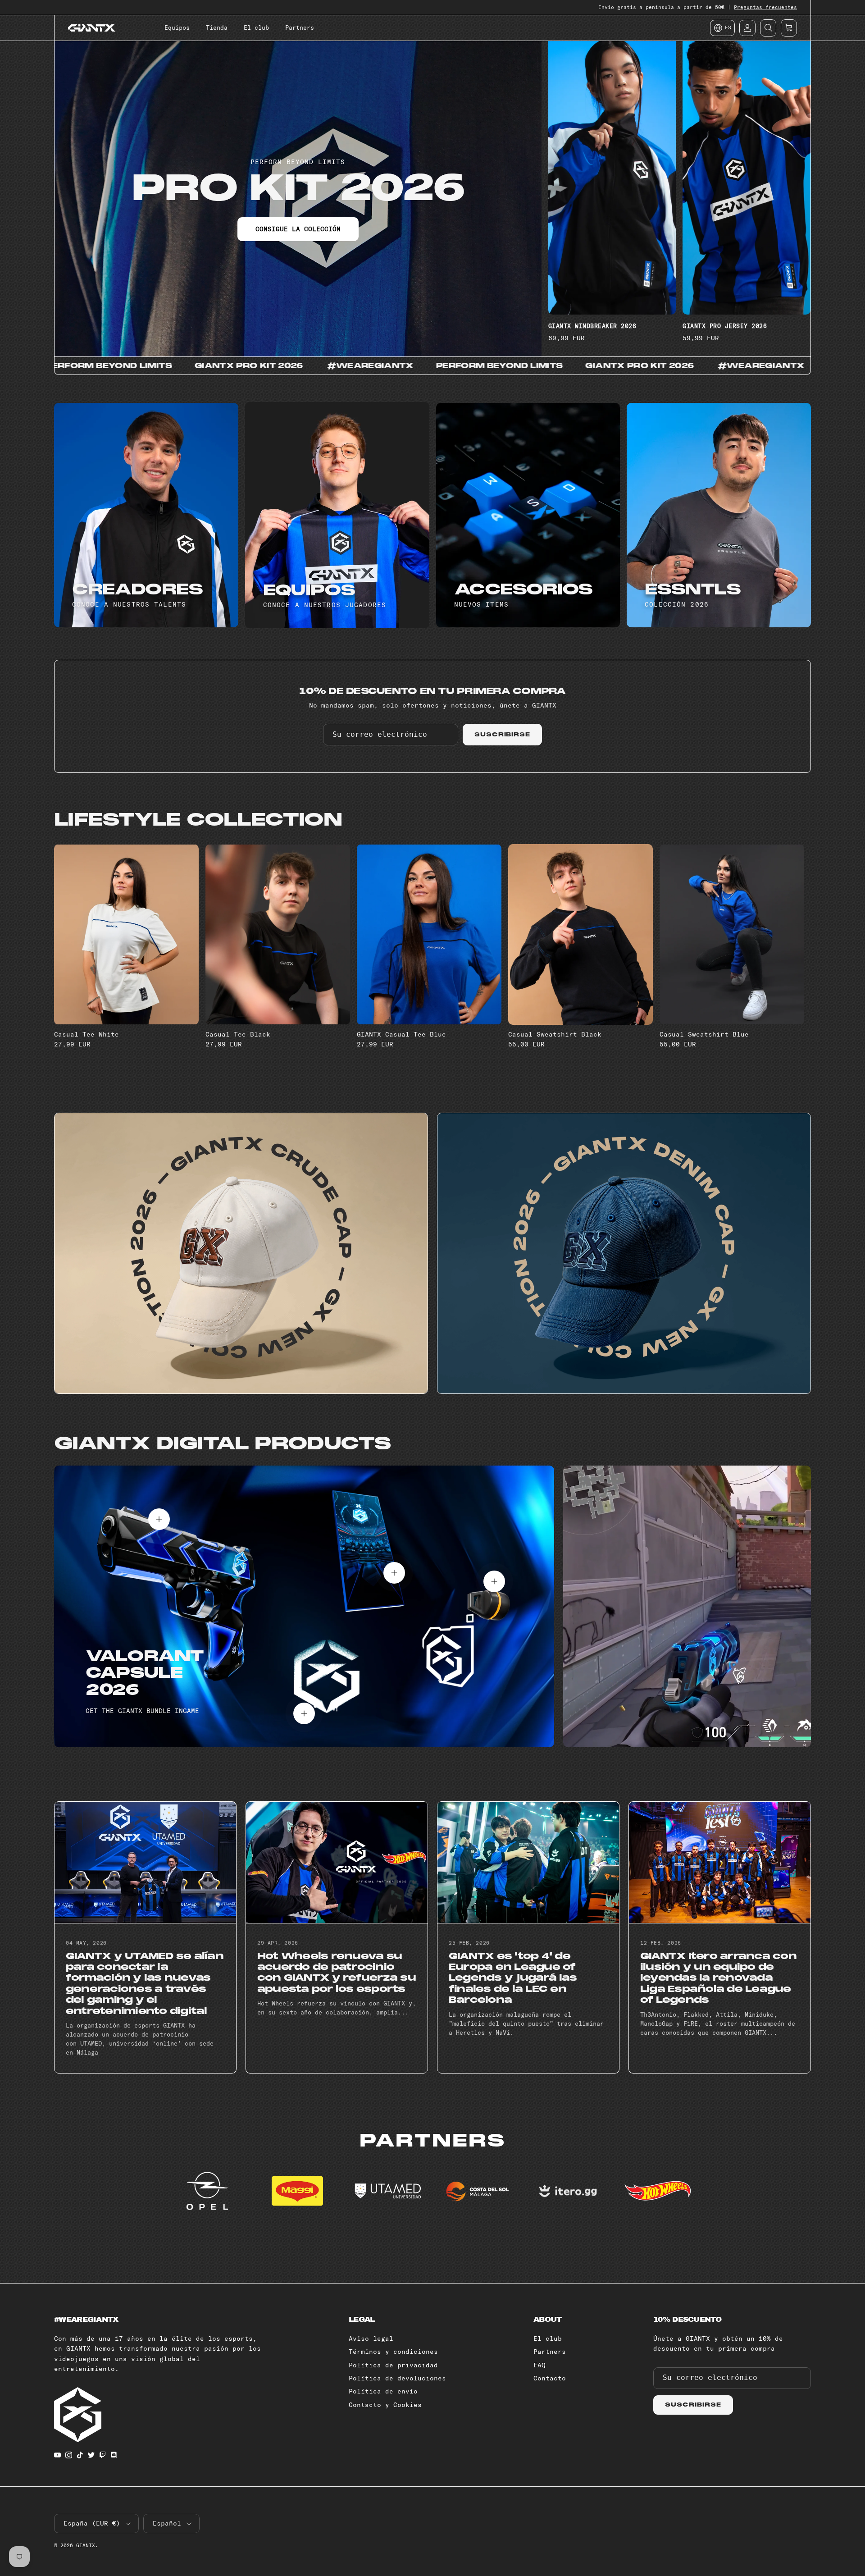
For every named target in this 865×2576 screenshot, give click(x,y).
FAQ (539, 2365)
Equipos (177, 27)
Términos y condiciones (393, 2352)
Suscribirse (503, 735)
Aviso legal (371, 2338)
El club (256, 27)
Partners (300, 27)
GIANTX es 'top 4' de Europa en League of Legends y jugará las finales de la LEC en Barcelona (513, 1978)
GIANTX (86, 2545)
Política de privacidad (393, 2365)
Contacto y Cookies (385, 2405)
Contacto (550, 2378)
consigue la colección (298, 229)
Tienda (217, 27)
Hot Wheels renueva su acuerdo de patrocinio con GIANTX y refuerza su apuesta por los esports (337, 1973)
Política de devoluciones (397, 2378)
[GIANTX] (92, 28)
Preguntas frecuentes (765, 7)
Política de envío (383, 2391)
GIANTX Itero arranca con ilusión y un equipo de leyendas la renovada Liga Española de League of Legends (718, 1978)
